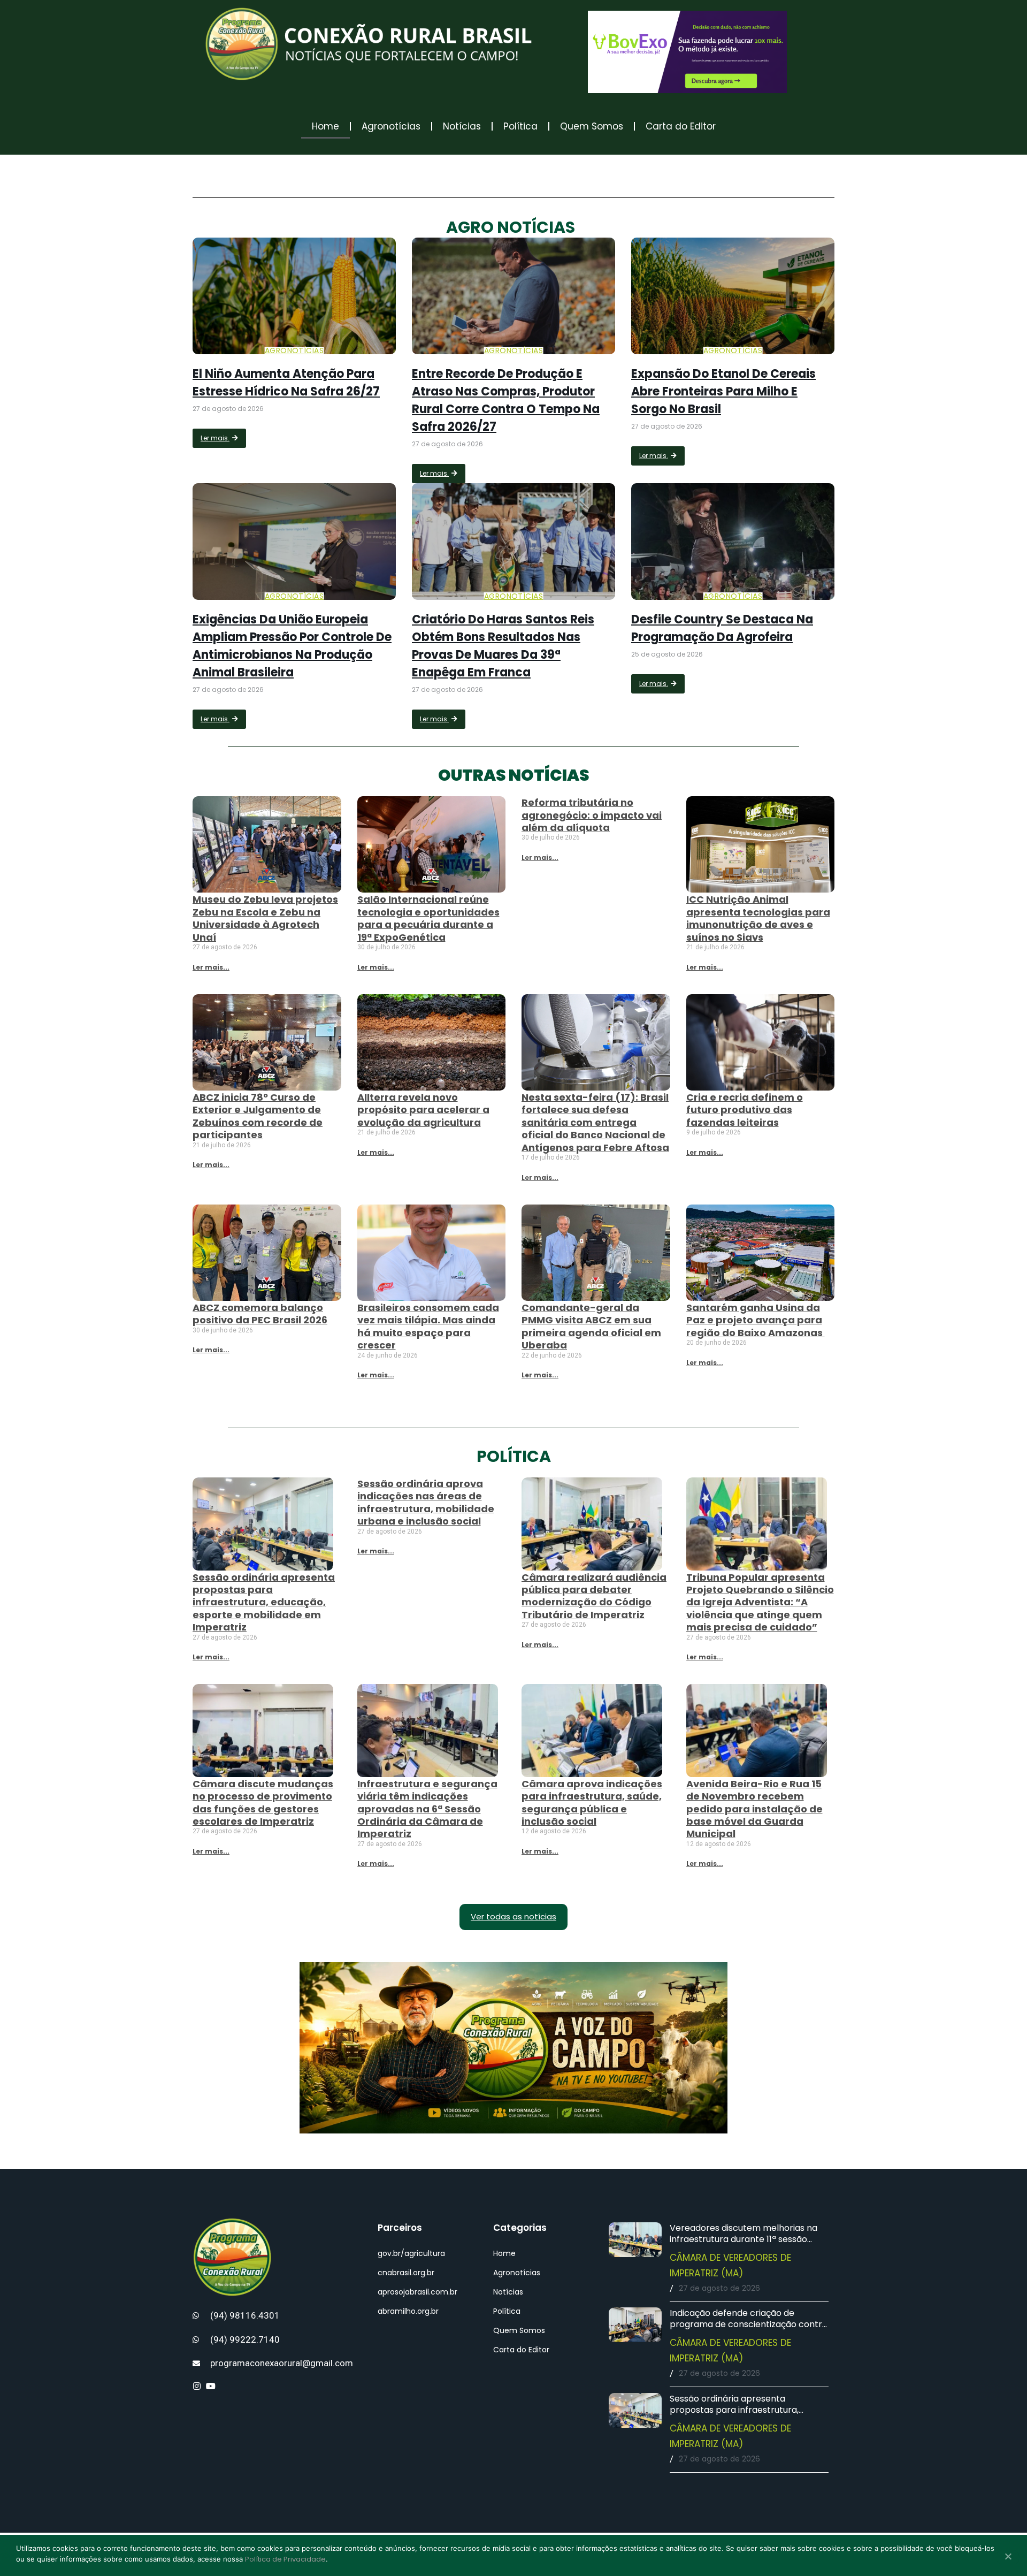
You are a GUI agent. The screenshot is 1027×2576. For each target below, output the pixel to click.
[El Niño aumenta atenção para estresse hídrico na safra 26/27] (294, 296)
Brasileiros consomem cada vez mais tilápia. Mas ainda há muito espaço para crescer (428, 1326)
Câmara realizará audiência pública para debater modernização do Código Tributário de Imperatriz (594, 1596)
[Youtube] (211, 2386)
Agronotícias (391, 126)
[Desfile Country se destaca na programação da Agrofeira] (733, 542)
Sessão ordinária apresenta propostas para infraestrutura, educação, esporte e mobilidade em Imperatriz (264, 1602)
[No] (1008, 2557)
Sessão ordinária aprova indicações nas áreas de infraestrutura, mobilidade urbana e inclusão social (426, 1502)
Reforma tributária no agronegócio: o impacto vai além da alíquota (592, 815)
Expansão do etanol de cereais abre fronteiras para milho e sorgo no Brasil (723, 391)
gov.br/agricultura (411, 2253)
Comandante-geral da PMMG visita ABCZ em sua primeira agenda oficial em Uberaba (591, 1326)
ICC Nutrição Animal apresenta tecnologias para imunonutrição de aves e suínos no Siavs (758, 918)
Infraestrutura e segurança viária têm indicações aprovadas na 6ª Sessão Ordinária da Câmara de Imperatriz (427, 1809)
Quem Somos (592, 126)
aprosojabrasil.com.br (417, 2292)
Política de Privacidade (285, 2559)
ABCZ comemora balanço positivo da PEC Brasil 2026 (260, 1314)
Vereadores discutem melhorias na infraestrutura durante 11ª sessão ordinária (744, 2239)
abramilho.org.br (408, 2311)
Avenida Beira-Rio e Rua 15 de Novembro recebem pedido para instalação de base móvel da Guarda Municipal (754, 1809)
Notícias (462, 126)
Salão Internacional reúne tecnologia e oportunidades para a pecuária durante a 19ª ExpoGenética (428, 918)
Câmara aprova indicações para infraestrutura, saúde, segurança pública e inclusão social (592, 1803)
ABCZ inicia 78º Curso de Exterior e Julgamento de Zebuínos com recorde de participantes (258, 1116)
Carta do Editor (681, 126)
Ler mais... (211, 967)
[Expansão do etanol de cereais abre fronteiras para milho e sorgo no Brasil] (733, 296)
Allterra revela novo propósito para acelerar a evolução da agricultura (423, 1110)
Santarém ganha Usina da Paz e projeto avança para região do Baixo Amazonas (756, 1320)
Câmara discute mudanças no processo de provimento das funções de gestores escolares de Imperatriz (263, 1803)
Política (520, 126)
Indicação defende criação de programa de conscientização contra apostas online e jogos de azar (749, 2324)
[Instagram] (197, 2386)
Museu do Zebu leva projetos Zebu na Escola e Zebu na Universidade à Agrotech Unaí (265, 918)
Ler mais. (215, 438)
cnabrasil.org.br (406, 2273)
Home (325, 126)
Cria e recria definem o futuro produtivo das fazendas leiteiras (745, 1110)
